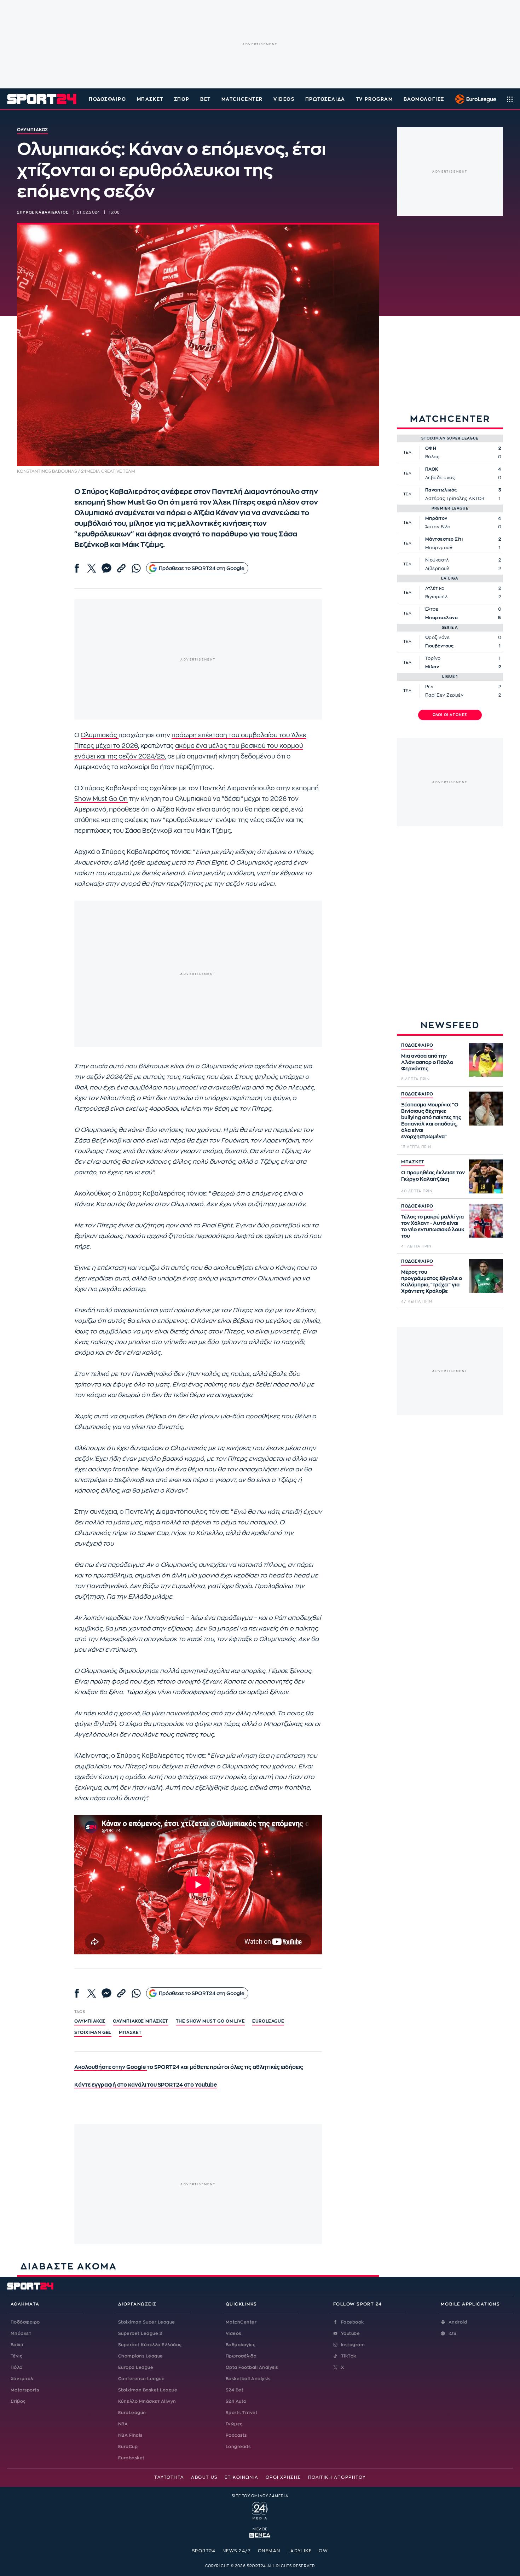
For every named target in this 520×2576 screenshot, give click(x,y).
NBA (123, 2424)
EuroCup (128, 2447)
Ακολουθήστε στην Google (111, 2067)
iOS (452, 2333)
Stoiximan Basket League (148, 2390)
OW (323, 2551)
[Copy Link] (121, 568)
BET (206, 99)
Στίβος (18, 2401)
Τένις (16, 2356)
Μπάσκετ (150, 99)
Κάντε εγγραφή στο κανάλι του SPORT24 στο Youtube (146, 2085)
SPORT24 (204, 2551)
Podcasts (236, 2435)
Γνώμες (234, 2424)
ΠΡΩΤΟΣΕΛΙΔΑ (325, 99)
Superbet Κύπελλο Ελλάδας (150, 2345)
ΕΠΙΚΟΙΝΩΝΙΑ (242, 2477)
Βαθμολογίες (241, 2345)
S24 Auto (236, 2401)
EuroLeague (132, 2413)
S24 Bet (235, 2390)
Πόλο (17, 2367)
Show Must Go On (101, 799)
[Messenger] (106, 568)
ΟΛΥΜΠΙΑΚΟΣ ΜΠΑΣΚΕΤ (141, 2021)
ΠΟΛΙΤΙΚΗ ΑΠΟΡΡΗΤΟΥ (337, 2477)
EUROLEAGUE (268, 2021)
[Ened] (260, 2535)
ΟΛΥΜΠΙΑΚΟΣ (90, 2021)
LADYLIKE (300, 2551)
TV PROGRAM (374, 99)
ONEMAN (269, 2551)
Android (458, 2322)
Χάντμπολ (22, 2379)
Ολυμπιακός (100, 735)
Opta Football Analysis (252, 2367)
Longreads (238, 2447)
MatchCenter (241, 2322)
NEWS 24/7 (237, 2551)
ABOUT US (204, 2477)
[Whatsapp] (136, 568)
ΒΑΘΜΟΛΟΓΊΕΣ (424, 99)
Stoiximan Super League (147, 2322)
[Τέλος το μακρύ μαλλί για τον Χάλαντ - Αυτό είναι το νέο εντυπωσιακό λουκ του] (486, 1221)
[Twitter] (92, 568)
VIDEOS (284, 99)
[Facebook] (77, 568)
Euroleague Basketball (474, 99)
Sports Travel (241, 2413)
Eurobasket (131, 2458)
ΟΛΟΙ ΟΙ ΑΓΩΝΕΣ (450, 715)
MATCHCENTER (242, 99)
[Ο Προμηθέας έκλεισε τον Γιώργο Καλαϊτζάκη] (486, 1176)
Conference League (141, 2379)
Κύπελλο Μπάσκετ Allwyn (147, 2401)
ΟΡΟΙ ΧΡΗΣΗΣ (283, 2477)
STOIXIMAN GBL (93, 2033)
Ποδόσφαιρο (108, 99)
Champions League (141, 2356)
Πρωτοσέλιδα (241, 2356)
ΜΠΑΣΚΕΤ (413, 1162)
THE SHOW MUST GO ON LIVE (210, 2021)
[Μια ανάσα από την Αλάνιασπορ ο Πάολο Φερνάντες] (486, 1060)
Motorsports (25, 2390)
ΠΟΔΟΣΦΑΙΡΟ (417, 1045)
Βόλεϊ (17, 2345)
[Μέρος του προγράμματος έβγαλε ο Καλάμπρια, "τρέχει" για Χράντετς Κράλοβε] (486, 1276)
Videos (233, 2333)
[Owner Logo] (260, 2510)
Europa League (136, 2367)
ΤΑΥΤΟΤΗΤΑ (169, 2477)
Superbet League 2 (140, 2333)
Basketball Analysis (248, 2379)
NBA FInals (130, 2435)
